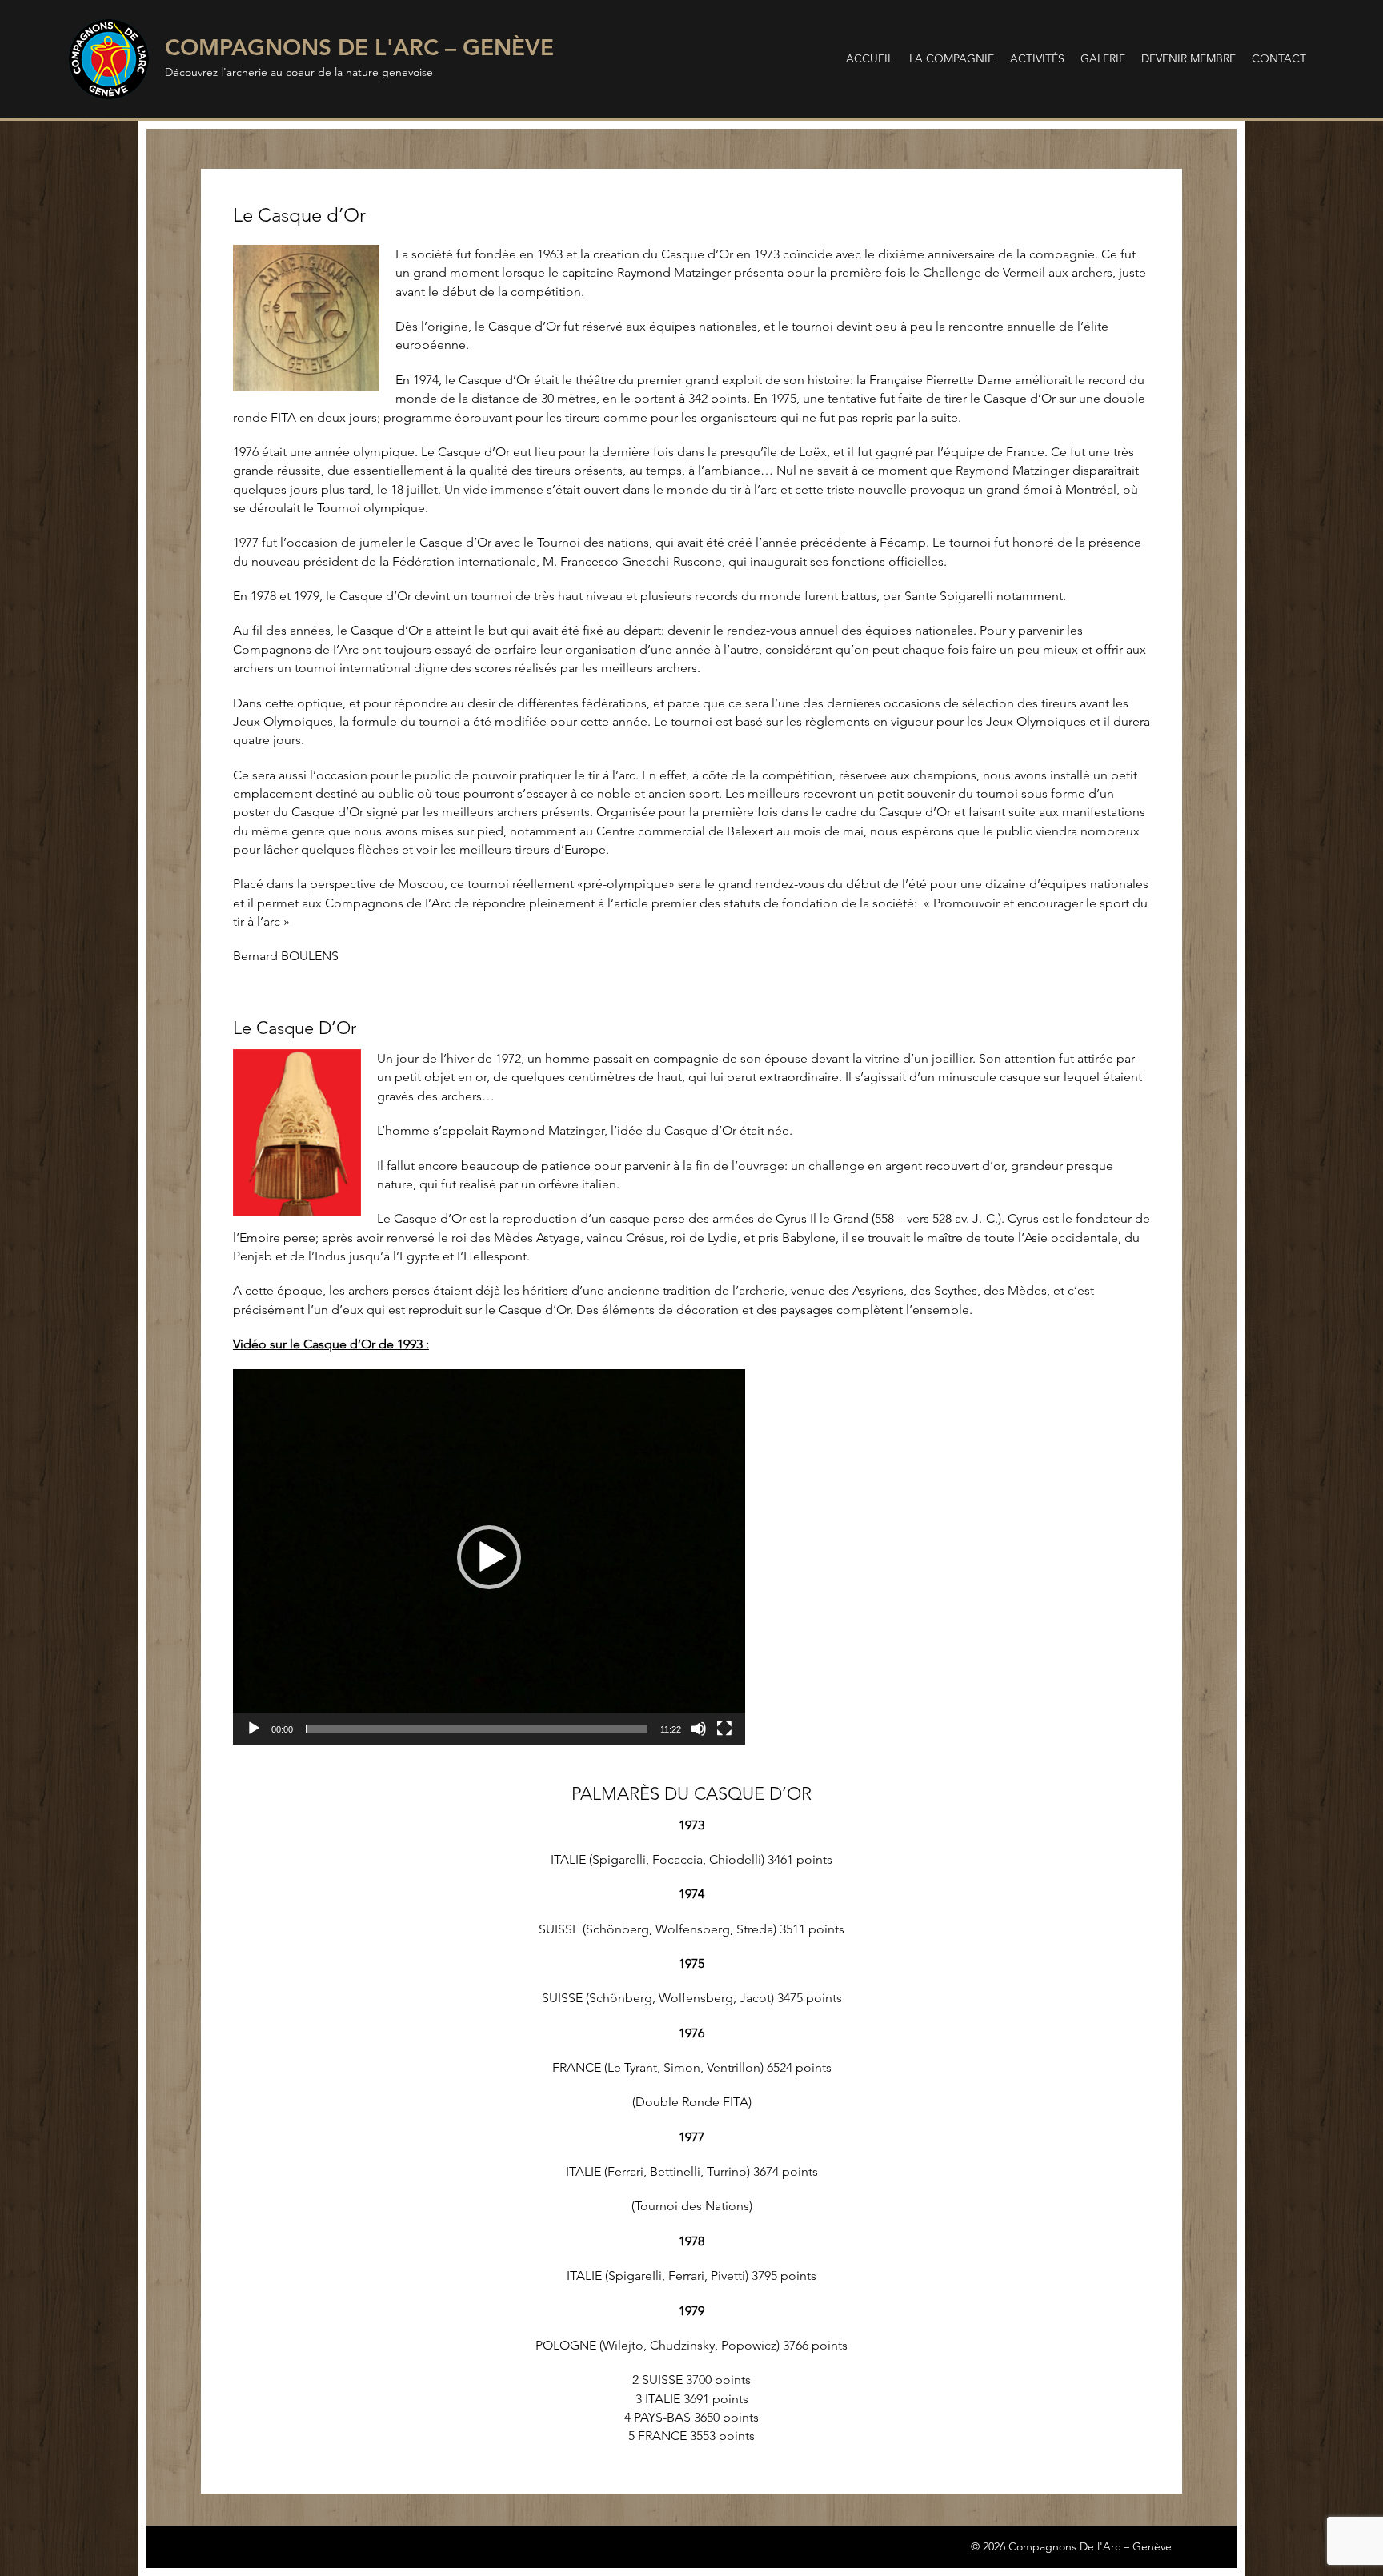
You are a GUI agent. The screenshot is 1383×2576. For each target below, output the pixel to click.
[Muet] (699, 1729)
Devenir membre (1189, 58)
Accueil (870, 58)
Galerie (1103, 58)
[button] (489, 1557)
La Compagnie (952, 58)
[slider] (477, 1729)
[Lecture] (254, 1729)
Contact (1279, 58)
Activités (1037, 58)
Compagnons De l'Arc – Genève (359, 47)
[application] (489, 1556)
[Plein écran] (724, 1729)
